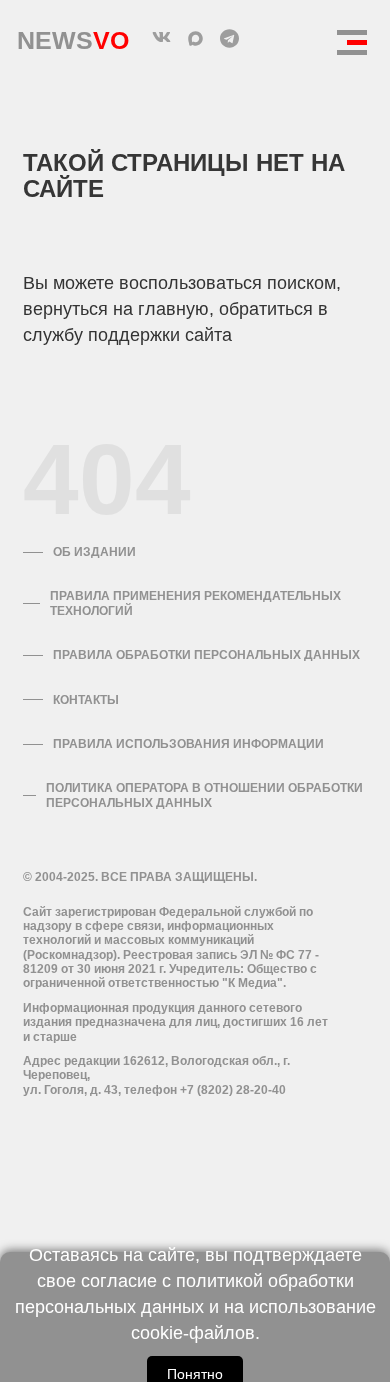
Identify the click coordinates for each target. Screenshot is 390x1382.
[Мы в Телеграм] (229, 38)
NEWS (73, 35)
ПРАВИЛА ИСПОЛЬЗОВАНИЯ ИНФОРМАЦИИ (188, 744)
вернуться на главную (116, 309)
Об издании (94, 552)
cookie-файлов (193, 1333)
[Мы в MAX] (195, 38)
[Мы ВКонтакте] (161, 38)
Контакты (86, 700)
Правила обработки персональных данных (206, 655)
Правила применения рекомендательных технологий (195, 603)
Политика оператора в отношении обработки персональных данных (204, 795)
